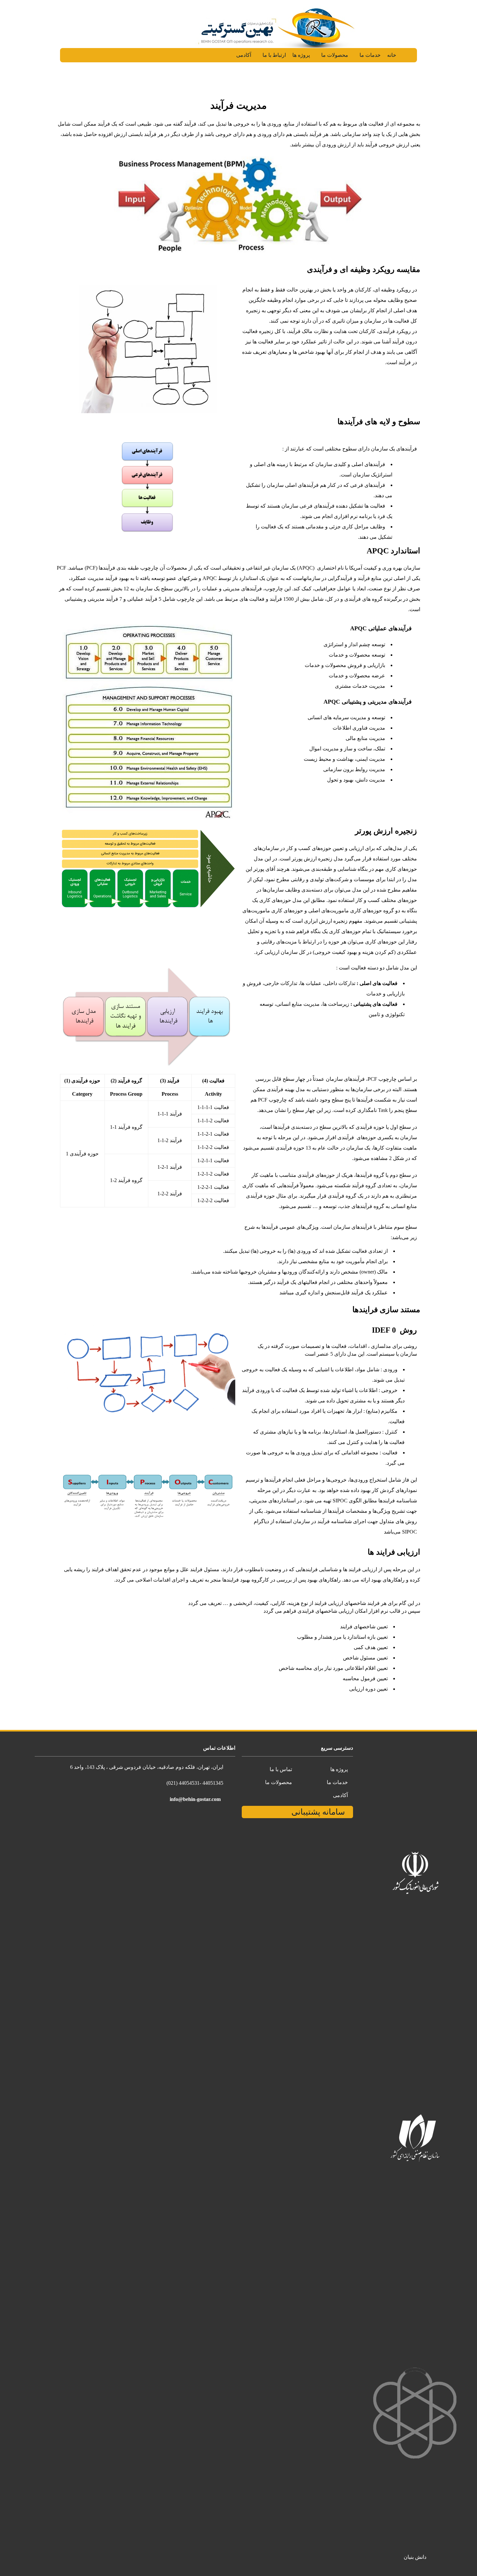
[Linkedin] (10, 1756)
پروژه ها (300, 55)
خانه (390, 55)
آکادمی (244, 55)
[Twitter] (17, 1747)
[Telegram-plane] (10, 1747)
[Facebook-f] (25, 1747)
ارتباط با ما (274, 55)
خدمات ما (368, 55)
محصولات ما (333, 55)
